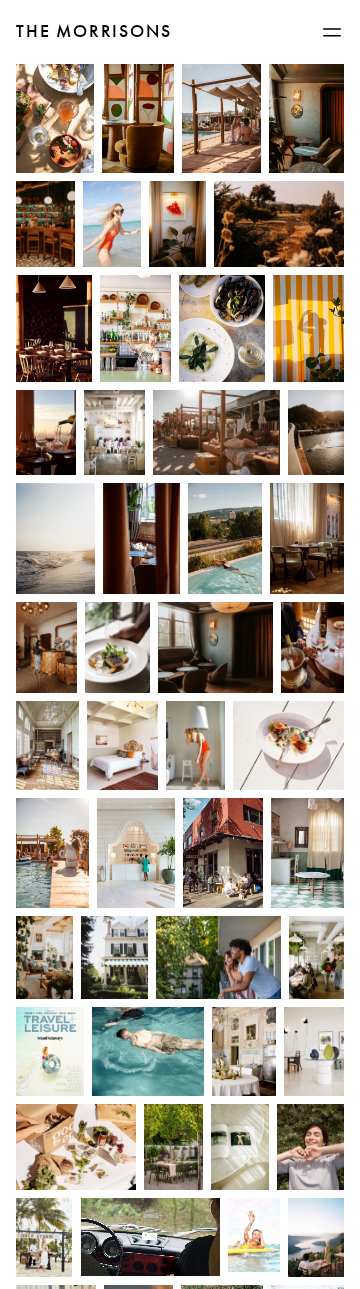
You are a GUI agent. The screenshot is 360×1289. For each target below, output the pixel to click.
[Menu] (332, 32)
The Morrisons (93, 31)
